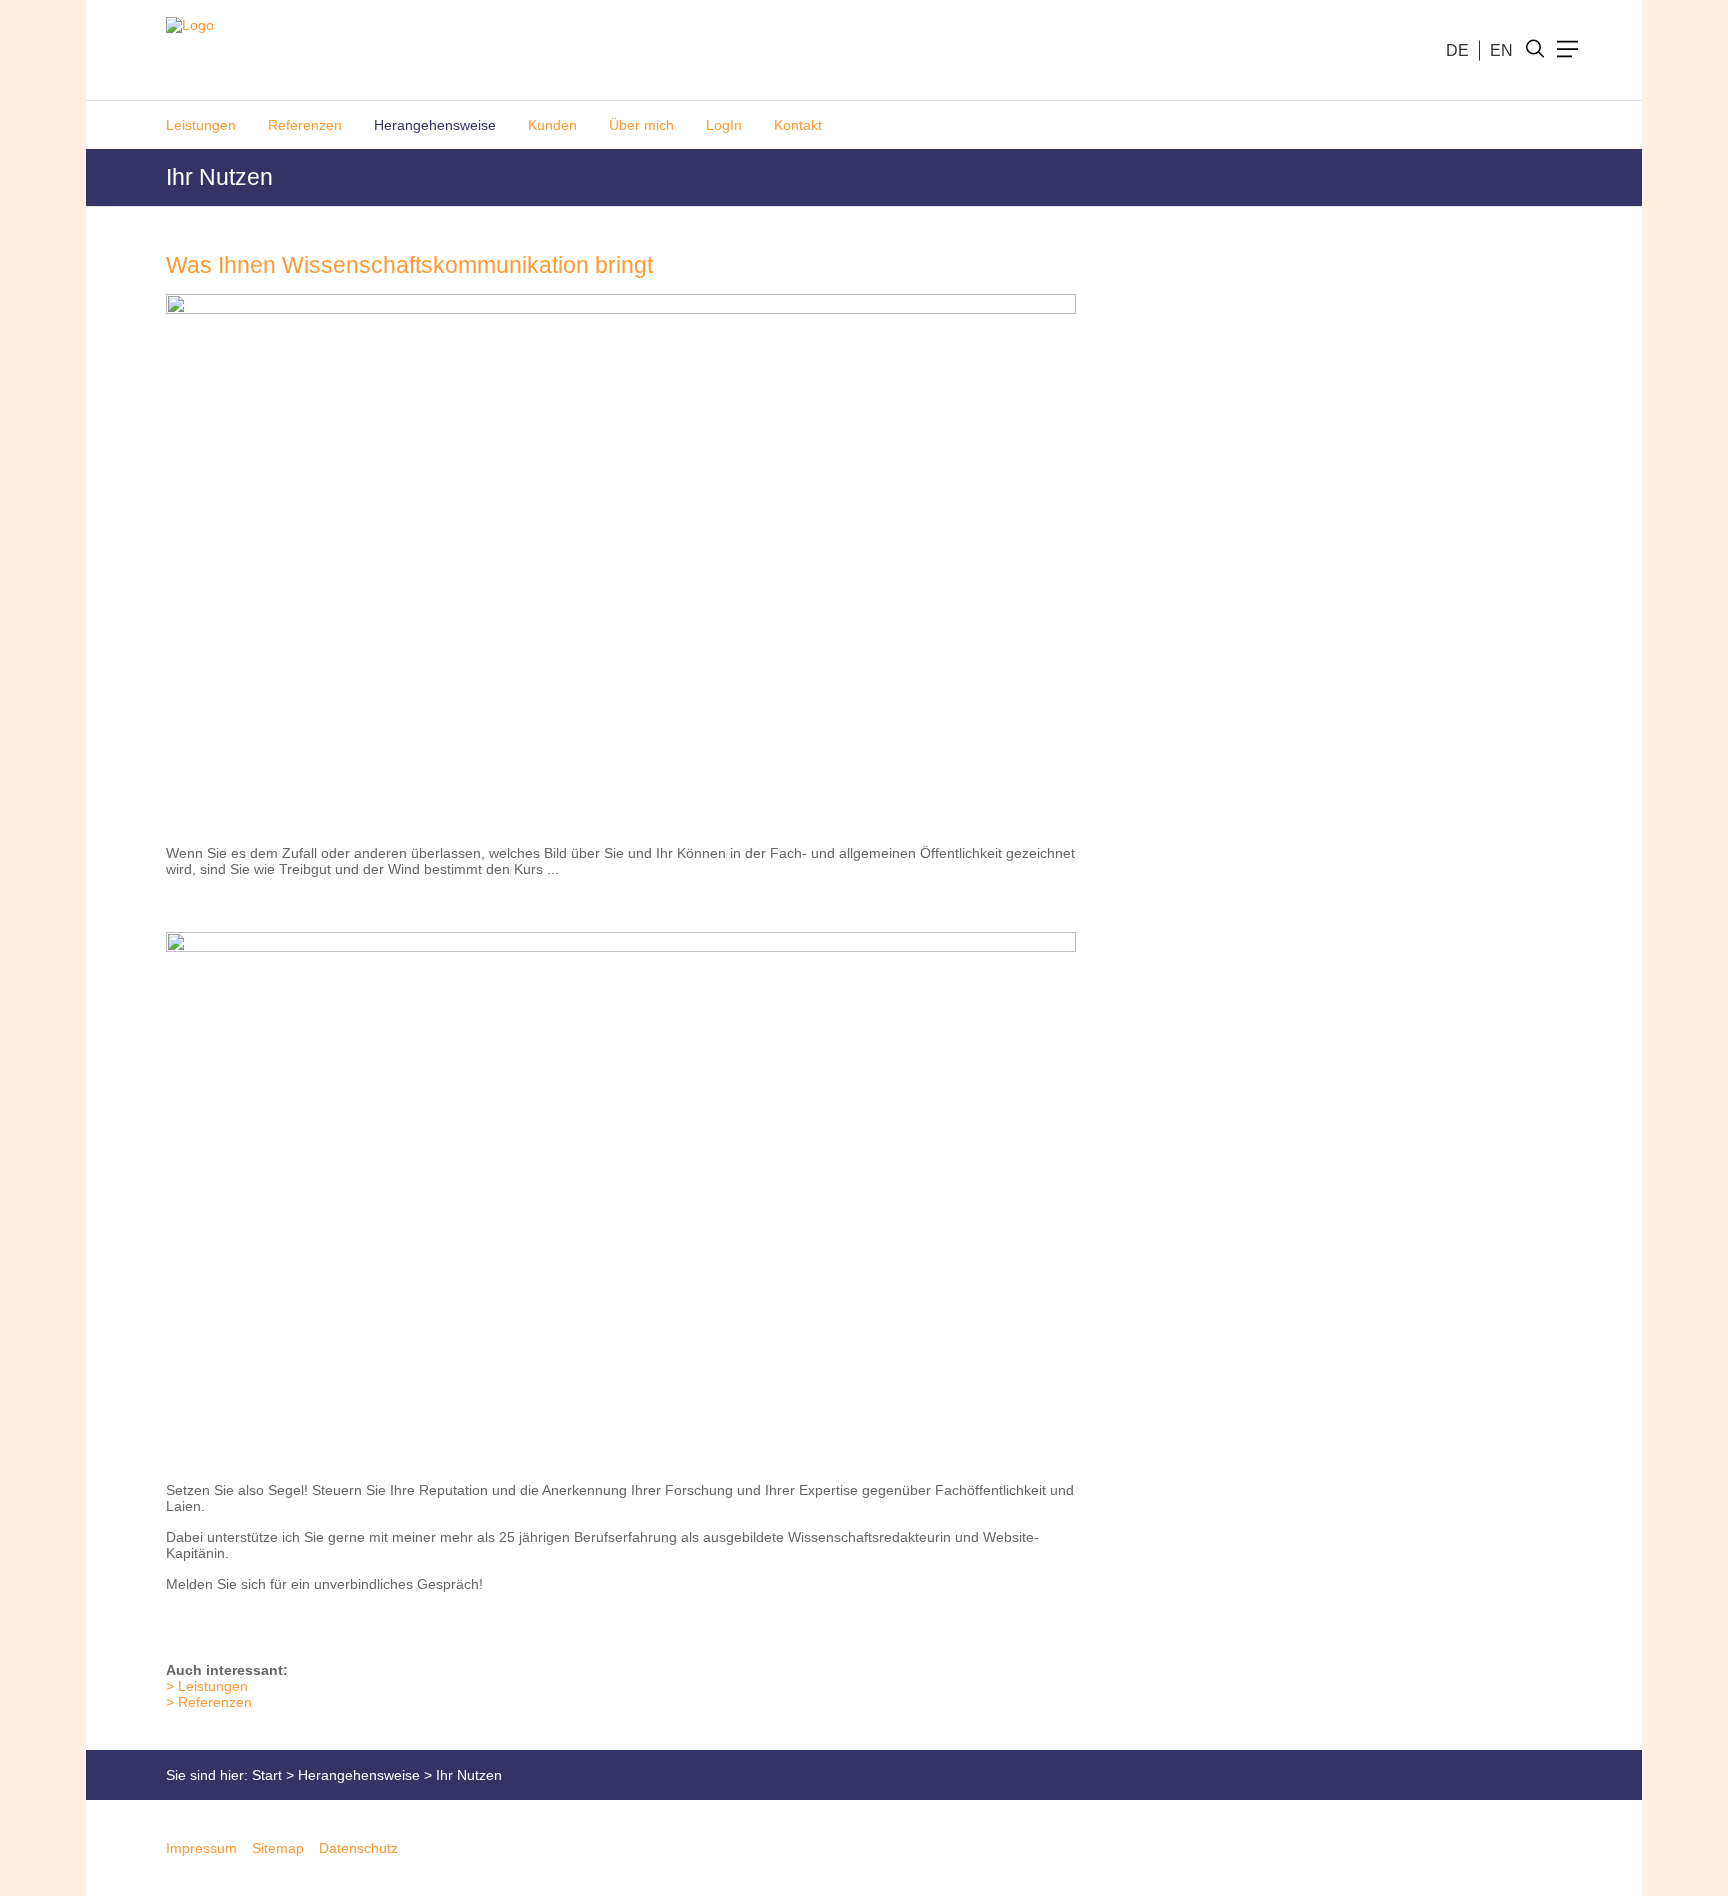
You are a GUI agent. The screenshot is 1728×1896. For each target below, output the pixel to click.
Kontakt (798, 125)
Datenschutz (358, 1848)
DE (1457, 49)
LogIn (724, 125)
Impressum (201, 1848)
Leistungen (201, 125)
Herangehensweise (435, 125)
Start (267, 1775)
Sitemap (278, 1848)
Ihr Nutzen (469, 1775)
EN (1501, 49)
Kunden (552, 125)
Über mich (641, 125)
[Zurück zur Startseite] (182, 50)
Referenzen (305, 125)
